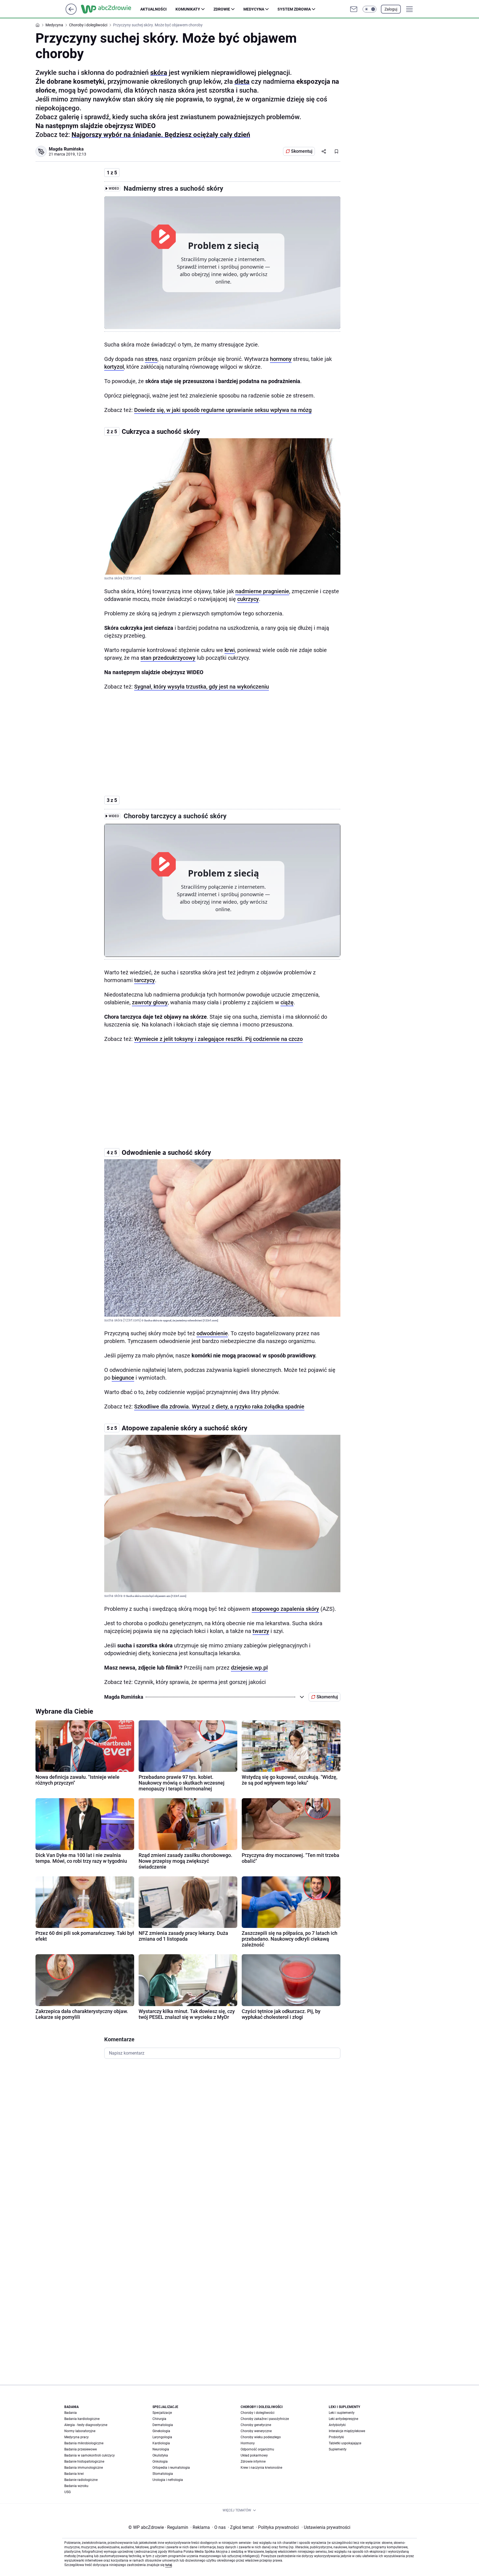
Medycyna (254, 9)
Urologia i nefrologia (168, 2480)
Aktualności (153, 9)
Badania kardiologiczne (82, 2419)
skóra (159, 73)
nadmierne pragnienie (262, 591)
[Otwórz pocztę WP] (354, 9)
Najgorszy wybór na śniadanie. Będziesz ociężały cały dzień (161, 135)
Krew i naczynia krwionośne (261, 2468)
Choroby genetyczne (256, 2425)
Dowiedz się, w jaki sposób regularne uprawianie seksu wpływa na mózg (223, 410)
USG (67, 2492)
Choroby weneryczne (256, 2431)
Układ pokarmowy (254, 2455)
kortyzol (114, 367)
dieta (242, 81)
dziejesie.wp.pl (249, 1668)
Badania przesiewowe (81, 2449)
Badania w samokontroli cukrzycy (90, 2455)
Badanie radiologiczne (81, 2480)
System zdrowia (294, 9)
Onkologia (160, 2462)
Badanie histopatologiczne (84, 2462)
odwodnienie (212, 1333)
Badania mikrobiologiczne (84, 2443)
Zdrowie (222, 9)
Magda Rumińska (66, 149)
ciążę (287, 1002)
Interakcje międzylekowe (347, 2431)
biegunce (123, 1378)
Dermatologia (163, 2425)
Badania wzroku (76, 2486)
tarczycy (145, 980)
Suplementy (338, 2449)
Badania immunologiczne (84, 2468)
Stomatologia (163, 2474)
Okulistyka (160, 2455)
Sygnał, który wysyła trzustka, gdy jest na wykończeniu (202, 687)
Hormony (248, 2443)
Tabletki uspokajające (345, 2443)
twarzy (261, 1631)
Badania (71, 2413)
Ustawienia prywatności (326, 2527)
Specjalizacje (162, 2413)
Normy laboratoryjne (80, 2431)
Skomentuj (302, 151)
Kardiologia (161, 2443)
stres (151, 359)
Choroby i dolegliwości (258, 2413)
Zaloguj (391, 9)
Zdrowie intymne (253, 2462)
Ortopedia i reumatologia (171, 2468)
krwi (230, 650)
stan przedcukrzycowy (168, 658)
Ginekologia (161, 2431)
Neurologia (161, 2449)
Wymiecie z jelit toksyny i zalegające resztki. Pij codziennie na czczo (218, 1039)
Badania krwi (74, 2474)
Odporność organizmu (257, 2449)
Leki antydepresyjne (343, 2419)
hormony (281, 359)
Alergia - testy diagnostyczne (86, 2425)
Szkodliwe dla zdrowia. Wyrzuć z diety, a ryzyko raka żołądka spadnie (219, 1407)
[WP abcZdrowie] (111, 9)
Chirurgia (159, 2419)
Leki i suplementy (342, 2413)
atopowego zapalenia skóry (285, 1609)
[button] (370, 9)
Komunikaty (188, 9)
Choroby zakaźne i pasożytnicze (265, 2419)
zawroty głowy (150, 1002)
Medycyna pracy (77, 2437)
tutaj (169, 2565)
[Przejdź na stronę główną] (71, 13)
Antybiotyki (337, 2425)
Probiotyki (336, 2437)
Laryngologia (162, 2437)
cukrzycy (248, 599)
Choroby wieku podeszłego (261, 2437)
